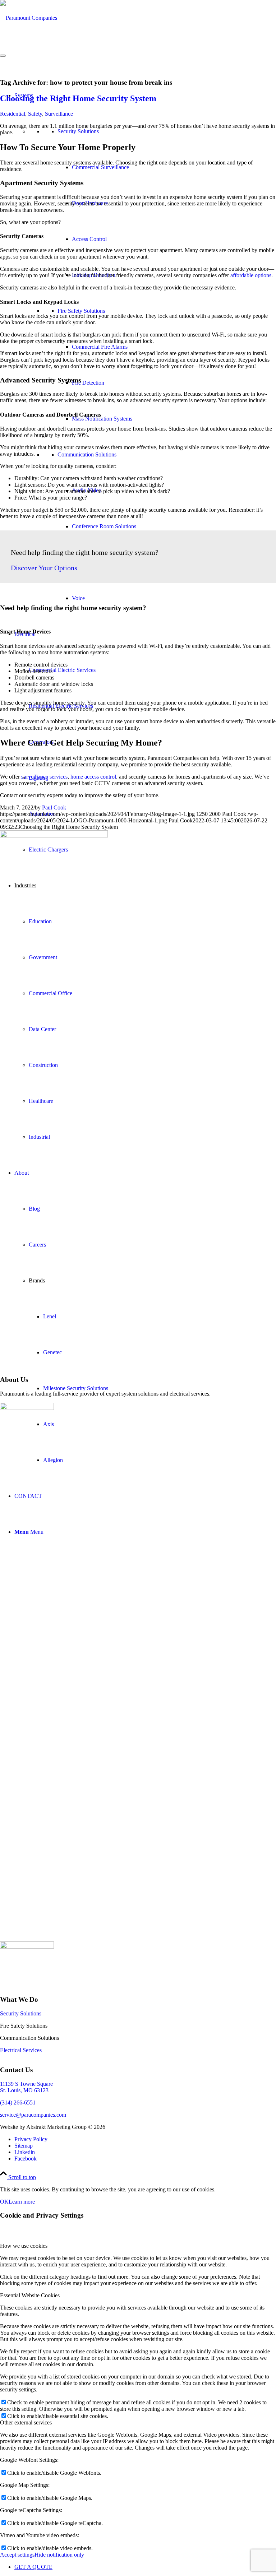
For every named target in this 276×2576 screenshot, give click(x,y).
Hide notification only (59, 2555)
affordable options (251, 275)
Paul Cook (54, 807)
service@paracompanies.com (33, 2115)
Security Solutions (21, 2013)
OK (4, 2202)
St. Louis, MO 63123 (24, 2090)
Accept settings (17, 2555)
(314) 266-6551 (18, 2102)
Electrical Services (21, 2050)
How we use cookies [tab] (24, 2246)
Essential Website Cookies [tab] (30, 2295)
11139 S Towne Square (26, 2084)
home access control (93, 777)
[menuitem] (145, 2139)
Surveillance (59, 114)
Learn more (22, 2202)
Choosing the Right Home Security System (78, 98)
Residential (13, 114)
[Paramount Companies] (29, 18)
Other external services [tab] (26, 2422)
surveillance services (44, 777)
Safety (35, 114)
